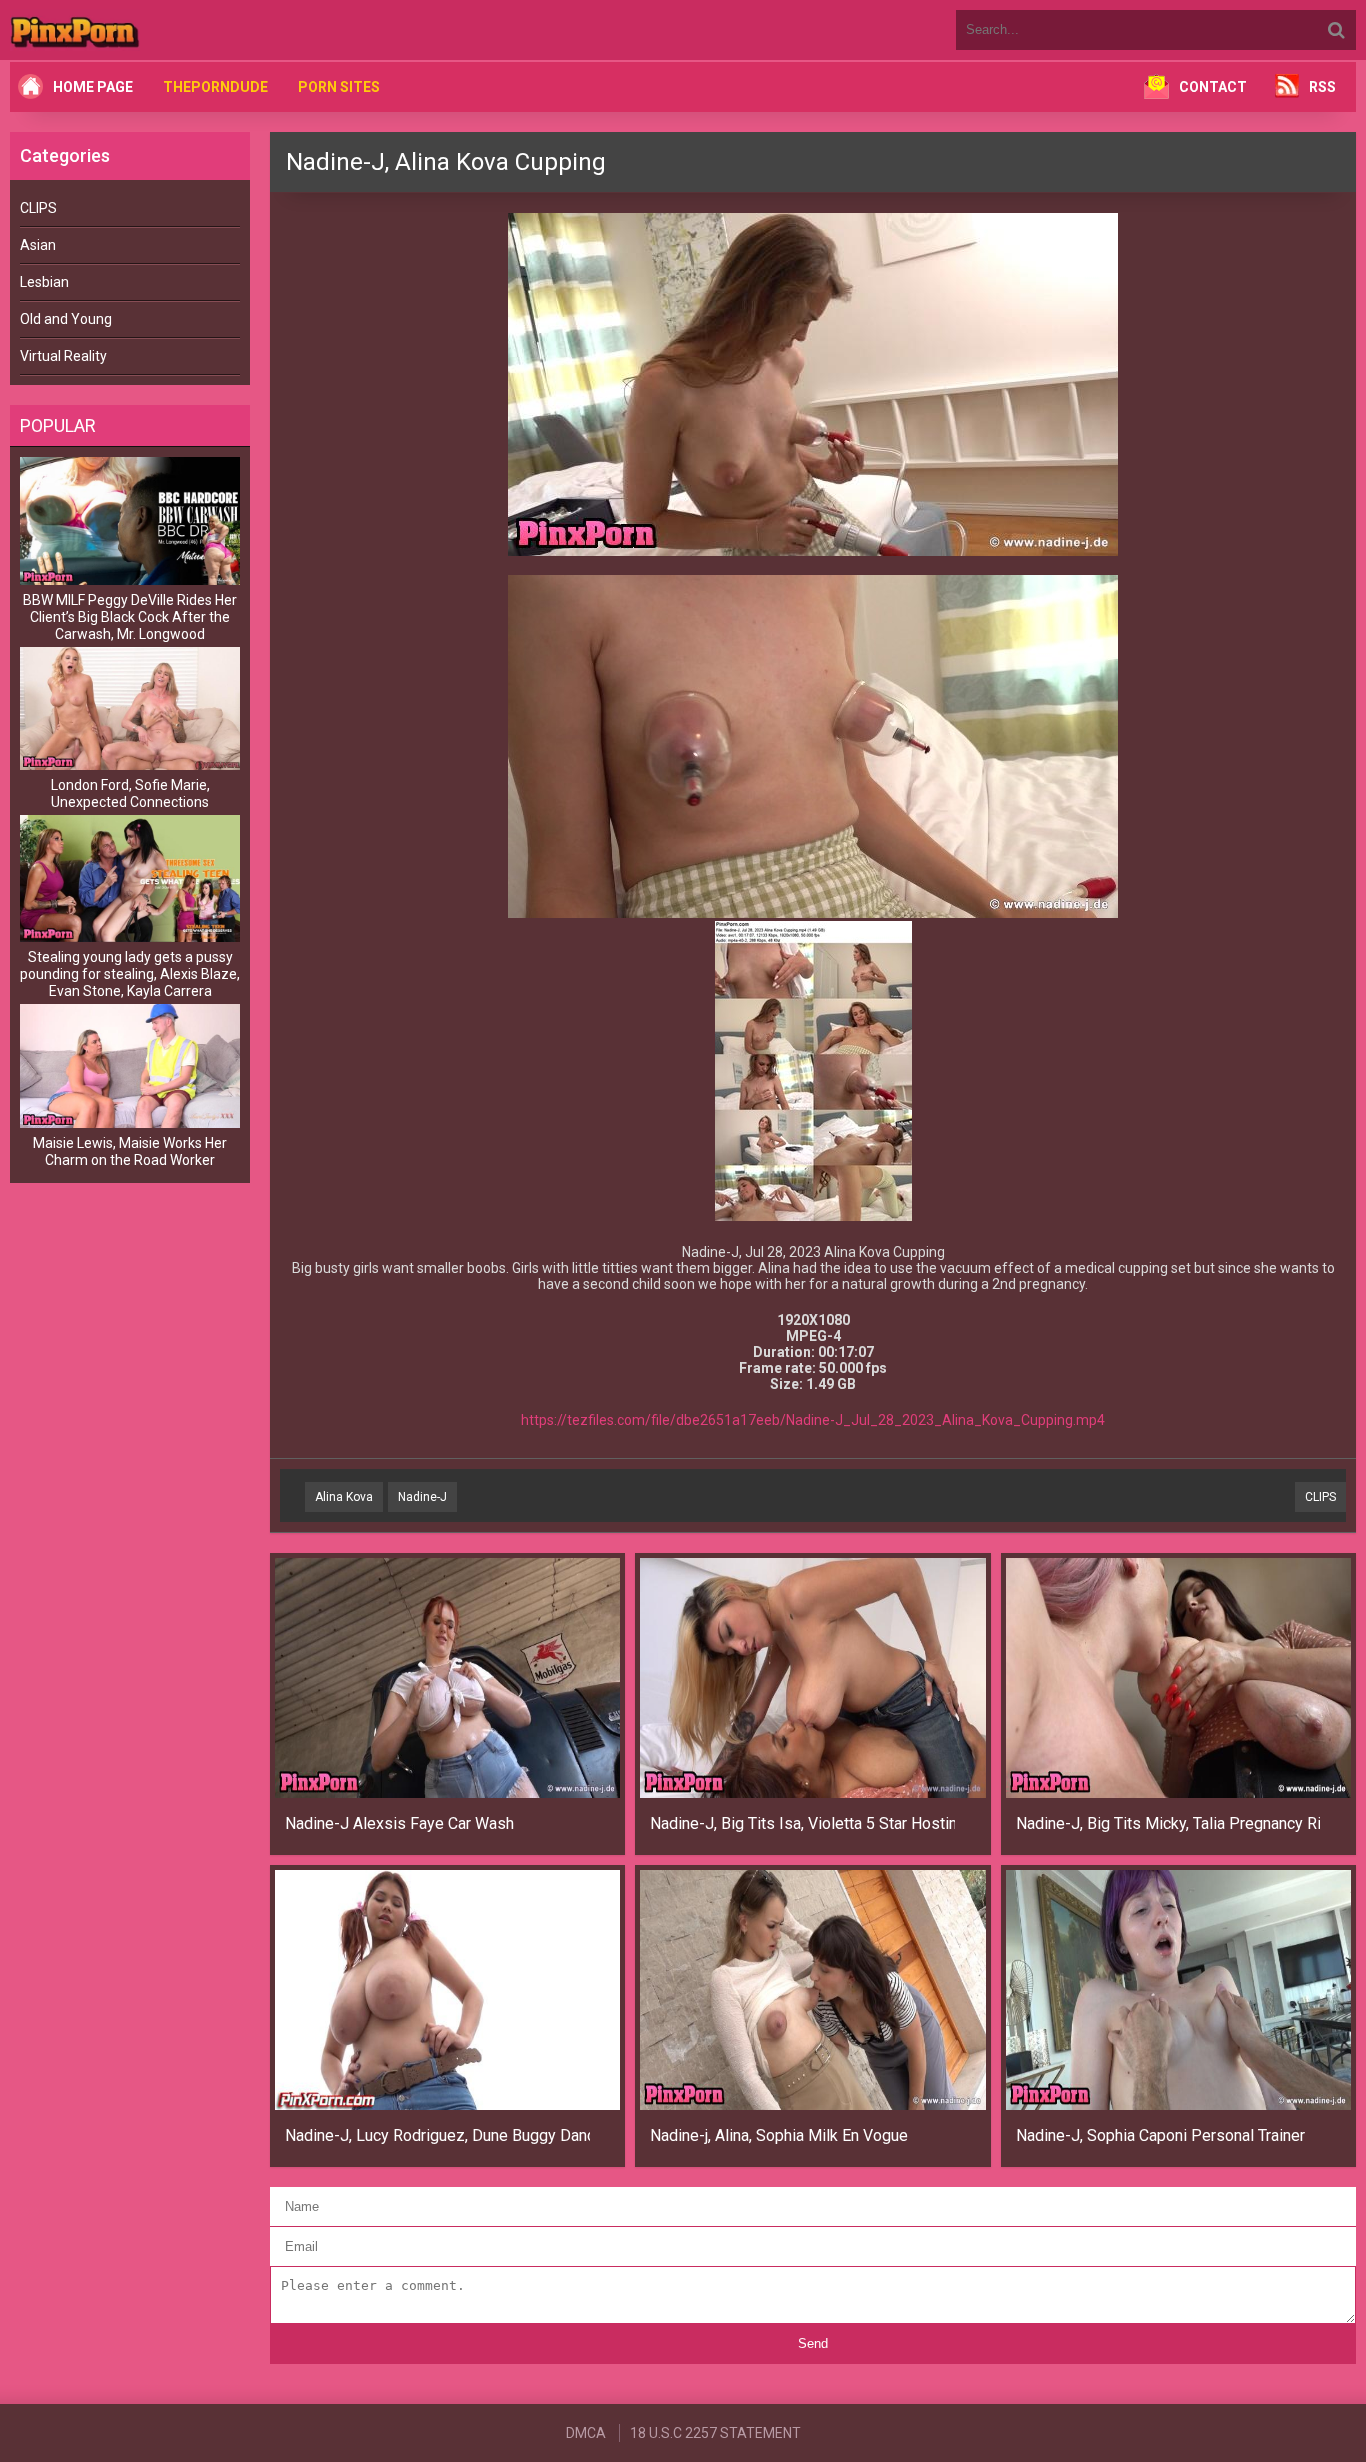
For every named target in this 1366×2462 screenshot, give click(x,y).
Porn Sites (339, 87)
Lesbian (44, 282)
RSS (1322, 87)
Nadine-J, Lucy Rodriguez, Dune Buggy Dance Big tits (437, 2135)
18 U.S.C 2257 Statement (715, 2433)
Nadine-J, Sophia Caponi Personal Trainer (1160, 2135)
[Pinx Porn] (130, 30)
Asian (38, 245)
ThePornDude (215, 87)
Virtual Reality (63, 356)
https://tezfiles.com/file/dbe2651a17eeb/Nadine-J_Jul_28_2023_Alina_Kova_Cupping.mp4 (813, 1420)
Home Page (93, 87)
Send (813, 2343)
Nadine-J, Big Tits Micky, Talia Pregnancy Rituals (1168, 1823)
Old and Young (66, 319)
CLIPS (38, 208)
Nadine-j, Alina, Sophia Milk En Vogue (779, 2135)
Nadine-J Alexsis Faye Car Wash (399, 1823)
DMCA (586, 2433)
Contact (1213, 87)
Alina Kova (344, 1497)
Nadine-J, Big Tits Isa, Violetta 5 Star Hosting (802, 1823)
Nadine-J (422, 1497)
